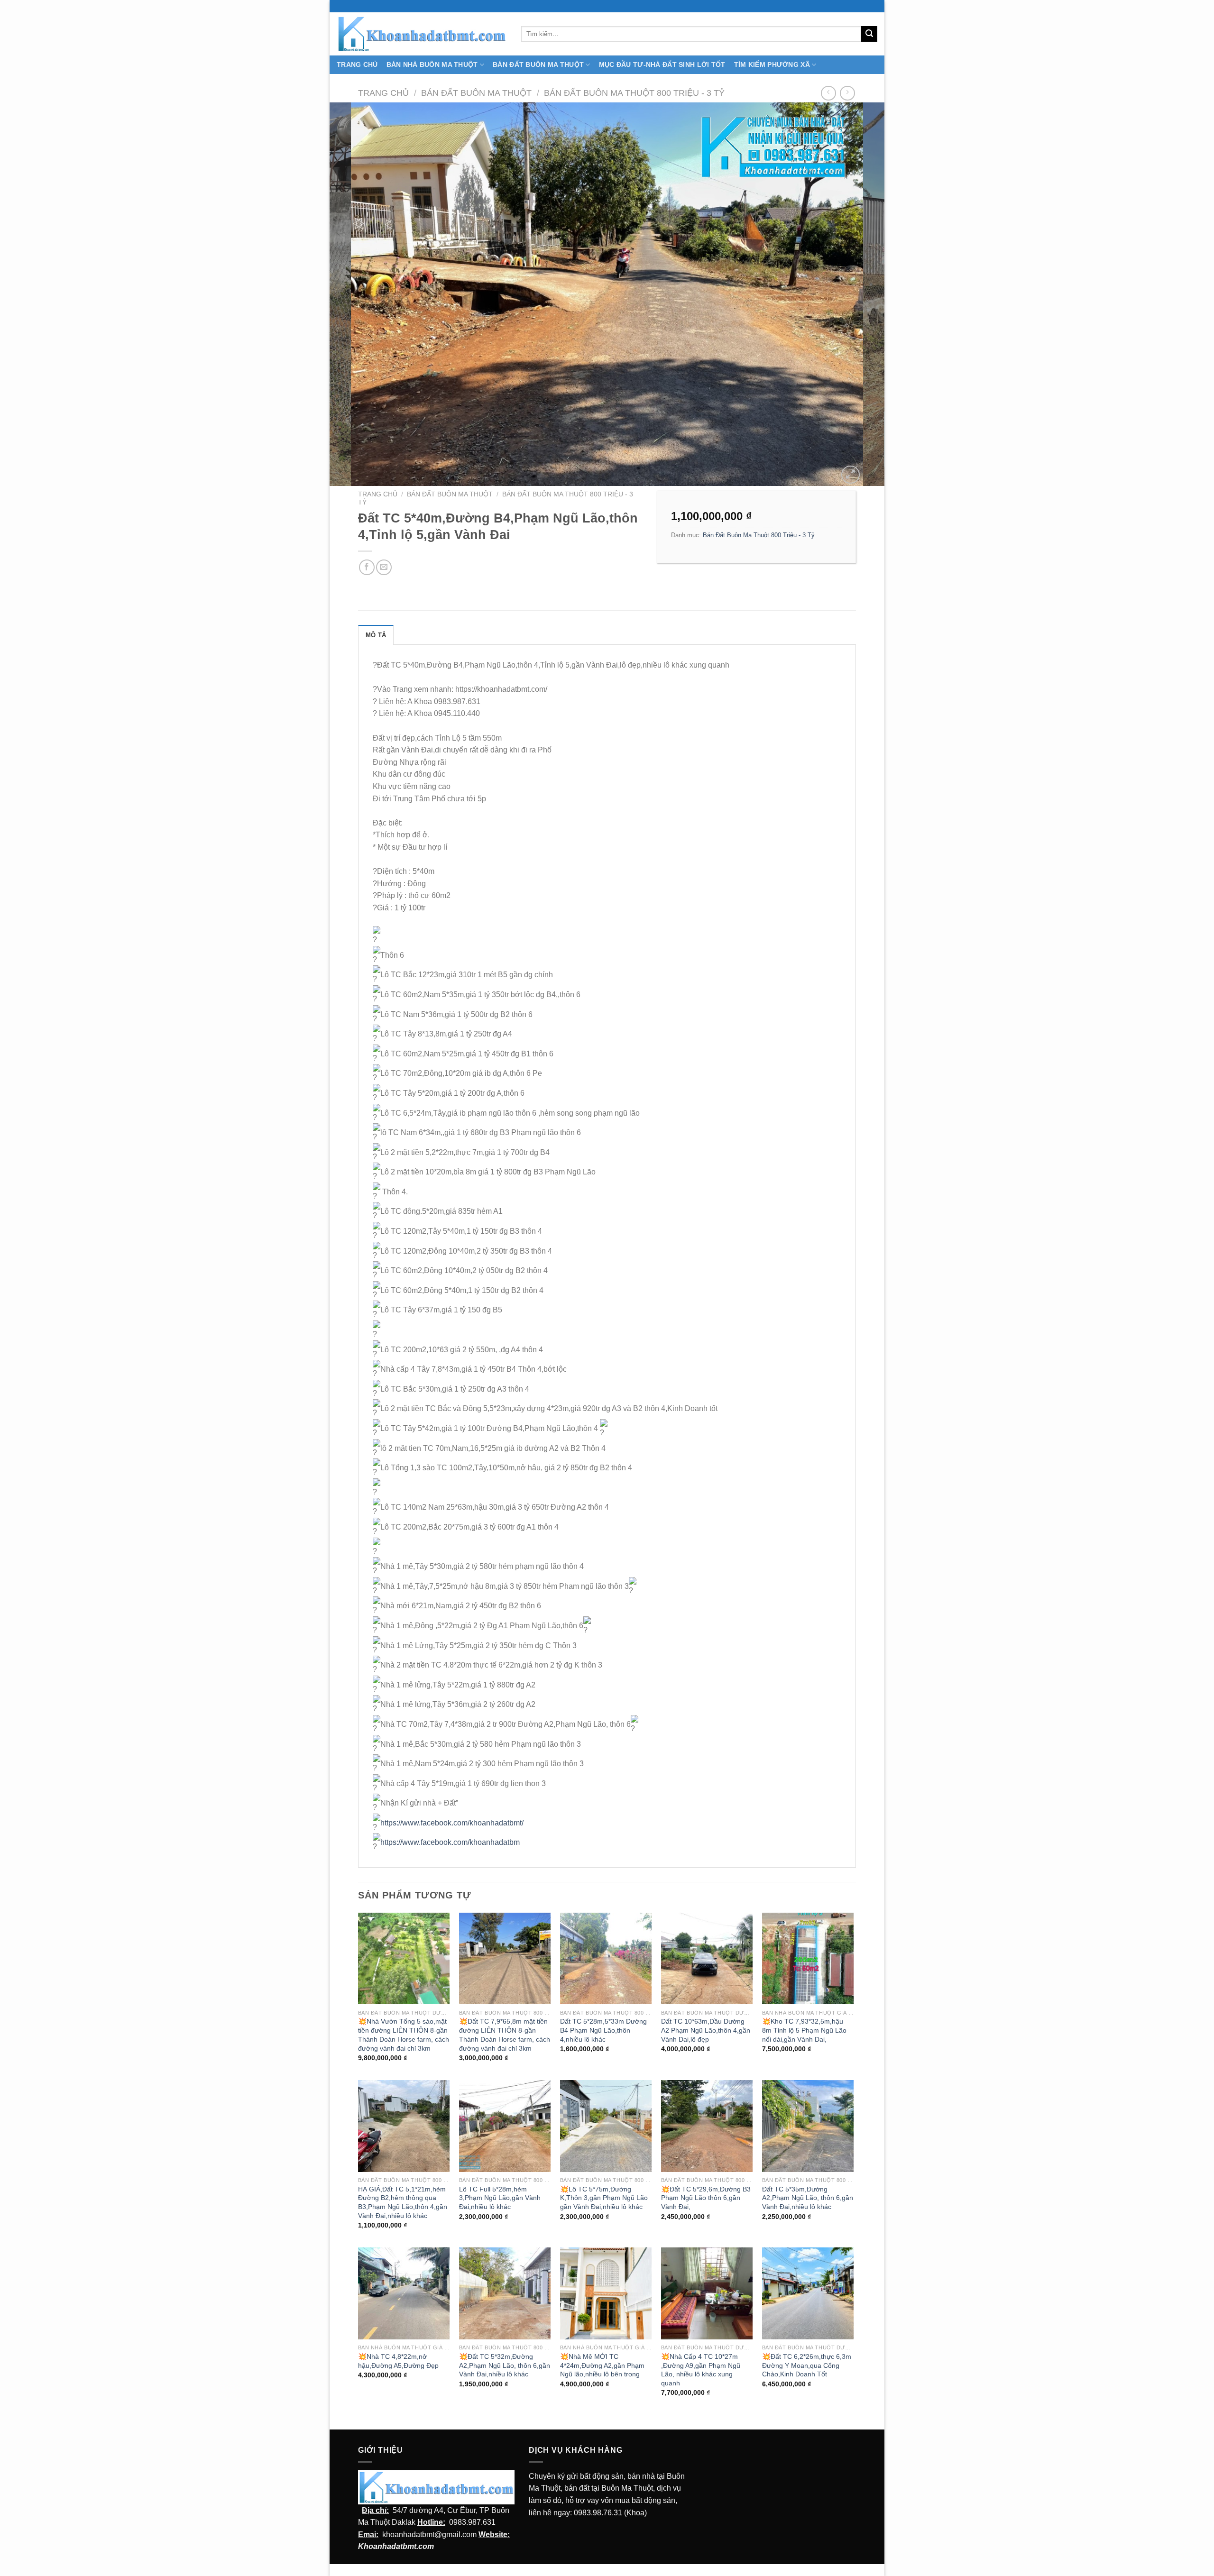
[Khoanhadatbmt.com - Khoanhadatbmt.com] (422, 34)
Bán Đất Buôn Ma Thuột (538, 64)
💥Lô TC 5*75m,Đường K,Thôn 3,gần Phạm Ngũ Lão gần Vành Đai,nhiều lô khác (604, 2198)
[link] (452, 1823)
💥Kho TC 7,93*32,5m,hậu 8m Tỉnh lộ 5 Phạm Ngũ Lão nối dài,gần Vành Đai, (804, 2030)
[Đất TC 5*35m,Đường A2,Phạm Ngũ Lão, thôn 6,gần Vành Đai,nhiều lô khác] (808, 2126)
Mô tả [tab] (376, 635)
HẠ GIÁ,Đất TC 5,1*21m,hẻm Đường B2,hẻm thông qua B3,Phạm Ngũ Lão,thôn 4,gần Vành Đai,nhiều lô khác (403, 2202)
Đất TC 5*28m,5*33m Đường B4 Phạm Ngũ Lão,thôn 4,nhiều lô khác (603, 2030)
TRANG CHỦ (357, 64)
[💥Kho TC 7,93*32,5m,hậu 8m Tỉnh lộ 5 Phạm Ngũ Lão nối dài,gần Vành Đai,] (808, 1958)
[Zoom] (851, 475)
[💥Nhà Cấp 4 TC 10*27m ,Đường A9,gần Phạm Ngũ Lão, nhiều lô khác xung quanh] (707, 2293)
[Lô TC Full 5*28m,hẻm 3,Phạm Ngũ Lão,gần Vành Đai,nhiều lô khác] (505, 2126)
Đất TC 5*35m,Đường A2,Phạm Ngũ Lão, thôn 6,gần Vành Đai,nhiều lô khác (808, 2198)
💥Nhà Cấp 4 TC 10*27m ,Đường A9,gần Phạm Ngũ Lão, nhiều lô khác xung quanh (701, 2370)
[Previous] (353, 294)
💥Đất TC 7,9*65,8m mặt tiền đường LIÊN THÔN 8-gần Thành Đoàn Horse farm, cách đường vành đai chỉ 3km (505, 2035)
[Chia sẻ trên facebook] (367, 567)
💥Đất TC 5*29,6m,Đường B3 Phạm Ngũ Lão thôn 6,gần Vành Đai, (706, 2198)
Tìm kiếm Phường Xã (772, 64)
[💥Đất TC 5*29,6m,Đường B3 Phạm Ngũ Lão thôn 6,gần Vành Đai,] (707, 2126)
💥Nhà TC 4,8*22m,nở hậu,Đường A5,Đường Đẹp (398, 2361)
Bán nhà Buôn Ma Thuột (432, 64)
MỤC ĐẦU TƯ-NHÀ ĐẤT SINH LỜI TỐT (662, 64)
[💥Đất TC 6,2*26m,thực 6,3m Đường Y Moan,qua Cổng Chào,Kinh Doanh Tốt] (808, 2293)
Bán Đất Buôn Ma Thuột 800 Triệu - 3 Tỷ (634, 93)
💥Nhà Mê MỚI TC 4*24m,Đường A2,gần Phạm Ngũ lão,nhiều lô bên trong (602, 2365)
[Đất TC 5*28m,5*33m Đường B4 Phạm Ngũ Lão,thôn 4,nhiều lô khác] (606, 1958)
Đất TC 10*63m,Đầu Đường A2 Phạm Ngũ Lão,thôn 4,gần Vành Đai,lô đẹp (706, 2030)
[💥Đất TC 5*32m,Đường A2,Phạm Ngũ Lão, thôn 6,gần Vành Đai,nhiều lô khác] (505, 2293)
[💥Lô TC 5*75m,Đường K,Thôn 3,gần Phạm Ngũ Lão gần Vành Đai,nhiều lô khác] (606, 2126)
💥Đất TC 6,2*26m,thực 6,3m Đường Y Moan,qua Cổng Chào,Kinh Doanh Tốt (807, 2365)
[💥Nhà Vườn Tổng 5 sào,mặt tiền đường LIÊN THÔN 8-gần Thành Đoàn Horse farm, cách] (404, 1958)
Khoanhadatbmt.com (396, 2546)
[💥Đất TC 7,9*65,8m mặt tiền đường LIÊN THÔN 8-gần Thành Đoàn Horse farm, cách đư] (505, 1958)
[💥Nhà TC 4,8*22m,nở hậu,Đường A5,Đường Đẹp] (404, 2293)
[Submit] (869, 34)
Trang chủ (383, 93)
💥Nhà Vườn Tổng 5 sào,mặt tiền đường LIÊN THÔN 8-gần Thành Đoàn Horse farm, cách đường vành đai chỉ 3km (404, 2035)
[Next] (861, 294)
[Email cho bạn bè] (384, 567)
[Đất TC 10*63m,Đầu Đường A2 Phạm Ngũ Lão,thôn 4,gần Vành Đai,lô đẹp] (707, 1958)
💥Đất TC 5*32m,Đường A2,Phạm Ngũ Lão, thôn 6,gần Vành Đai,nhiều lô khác (505, 2365)
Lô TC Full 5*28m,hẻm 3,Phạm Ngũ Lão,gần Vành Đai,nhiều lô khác (500, 2198)
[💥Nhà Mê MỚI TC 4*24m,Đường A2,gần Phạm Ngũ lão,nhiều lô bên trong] (606, 2293)
